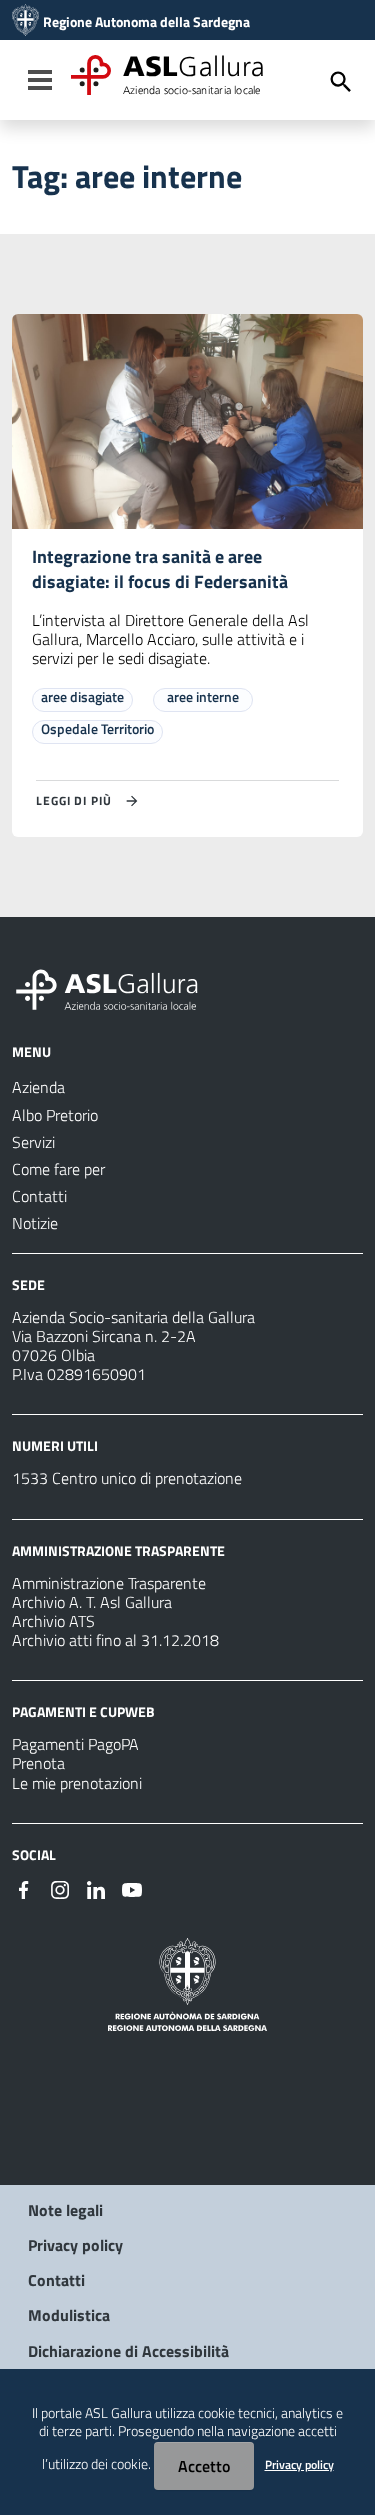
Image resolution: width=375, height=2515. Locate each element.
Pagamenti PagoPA (75, 1744)
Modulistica (69, 2315)
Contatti (56, 2280)
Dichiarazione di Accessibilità (128, 2351)
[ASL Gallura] (25, 22)
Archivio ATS (53, 1621)
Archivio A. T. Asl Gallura (92, 1602)
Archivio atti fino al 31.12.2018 (115, 1640)
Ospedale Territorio (97, 728)
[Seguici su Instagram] (60, 1888)
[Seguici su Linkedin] (96, 1888)
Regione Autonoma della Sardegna (146, 22)
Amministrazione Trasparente (109, 1583)
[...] (116, 987)
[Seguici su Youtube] (132, 1888)
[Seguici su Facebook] (24, 1888)
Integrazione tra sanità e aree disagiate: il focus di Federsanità (160, 569)
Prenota (38, 1763)
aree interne (203, 696)
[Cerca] (341, 82)
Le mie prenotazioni (77, 1783)
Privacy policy (75, 2245)
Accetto (204, 2466)
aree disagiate (82, 696)
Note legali (65, 2210)
